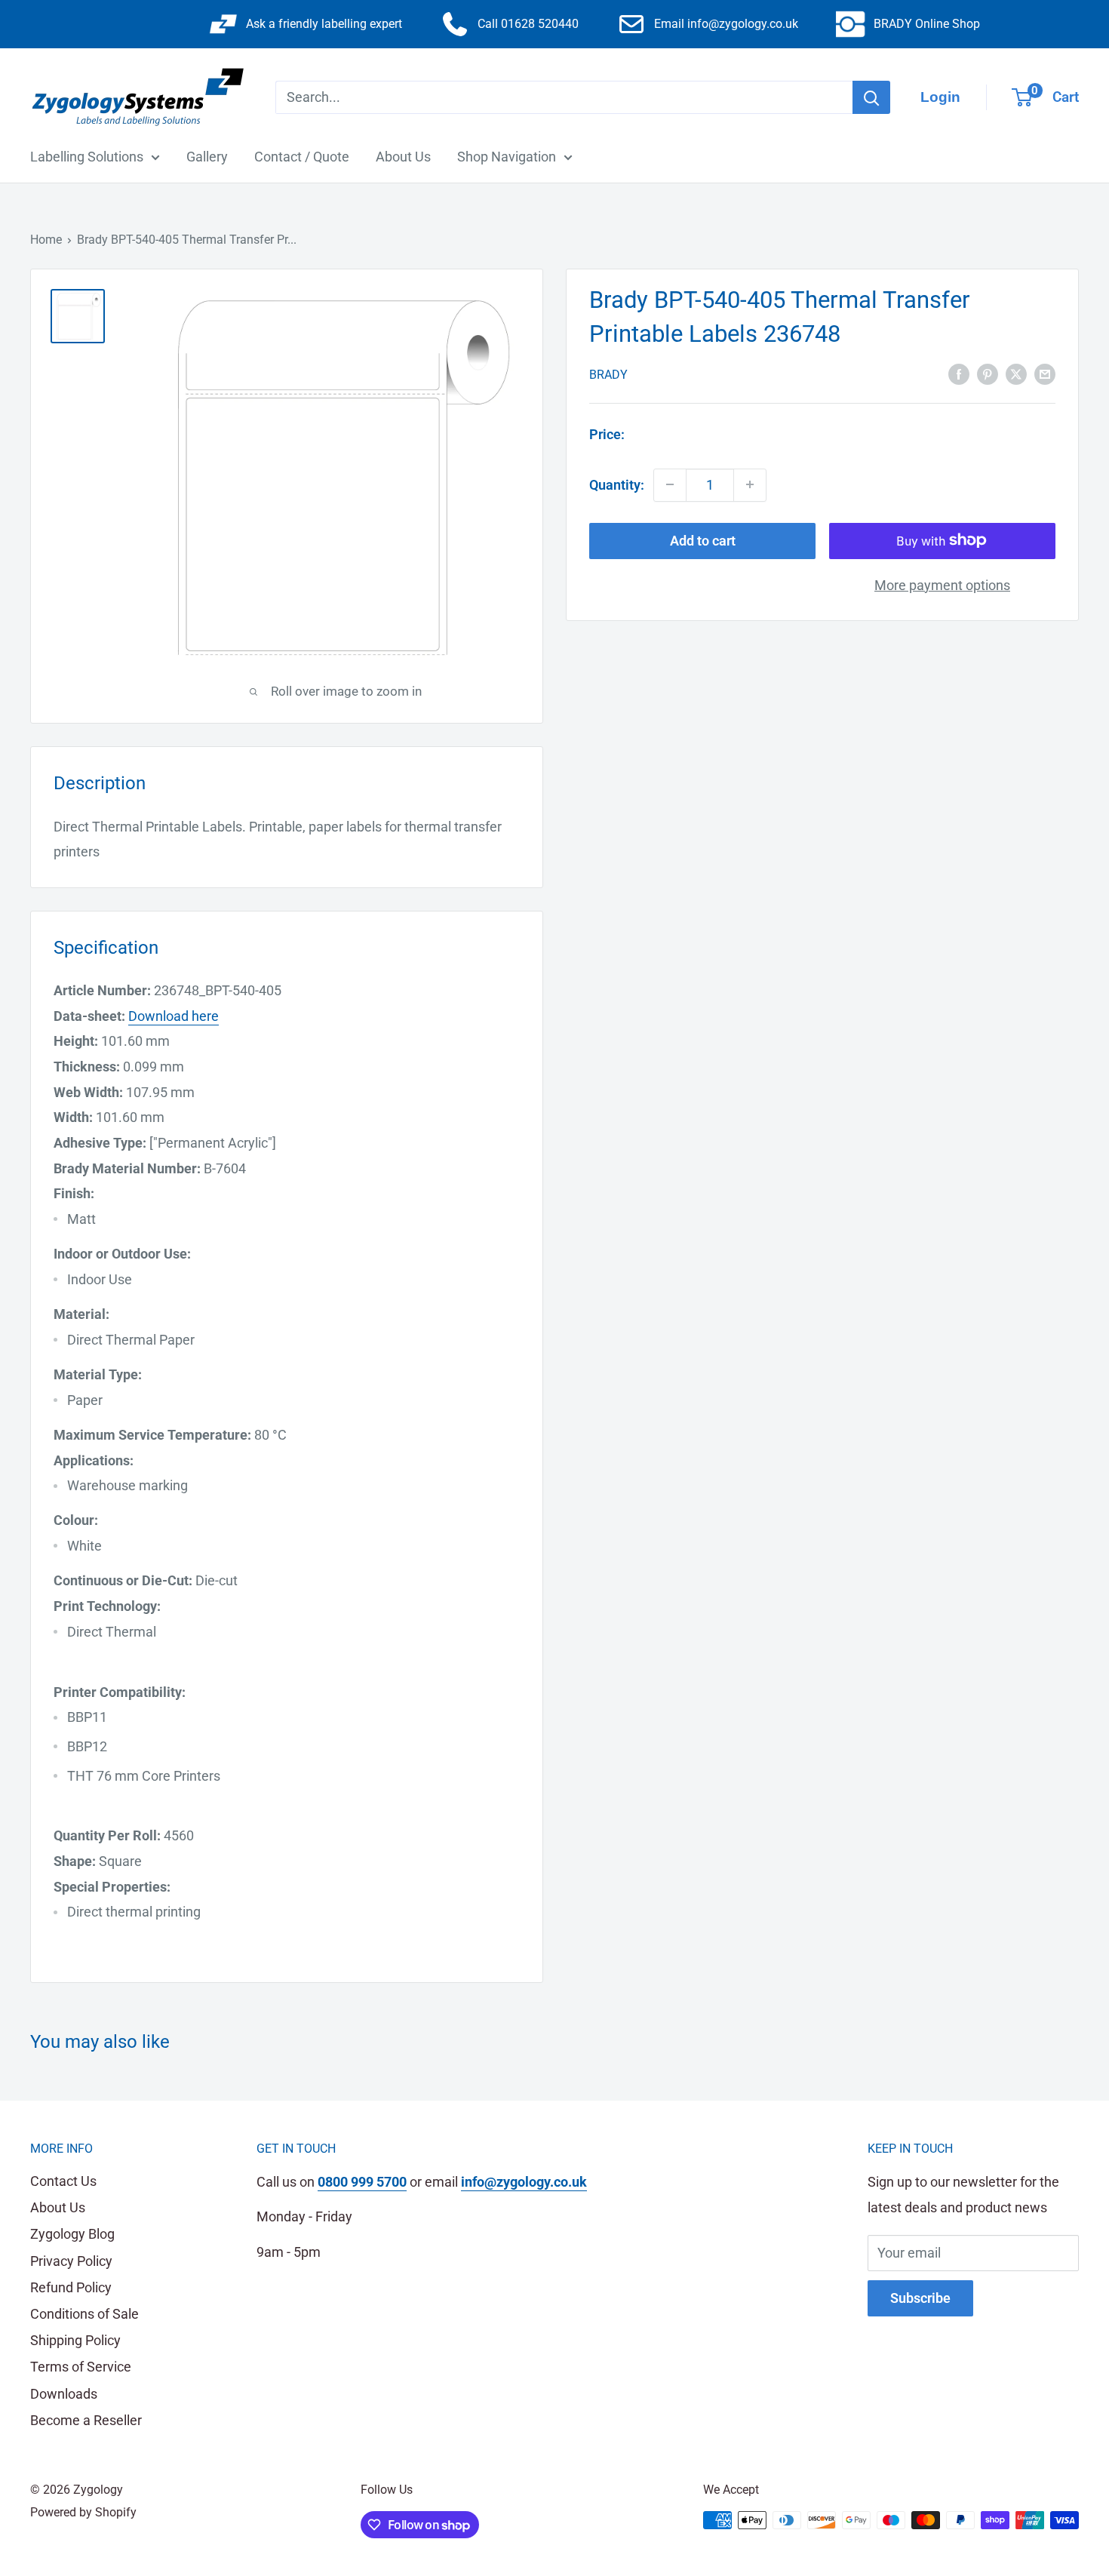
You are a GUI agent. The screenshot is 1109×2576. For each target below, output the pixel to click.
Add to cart (703, 540)
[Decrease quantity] (670, 484)
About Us (403, 157)
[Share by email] (1045, 373)
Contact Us (63, 2181)
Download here (174, 1016)
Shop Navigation (507, 157)
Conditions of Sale (84, 2314)
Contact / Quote (302, 157)
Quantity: (617, 484)
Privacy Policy (71, 2261)
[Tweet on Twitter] (1016, 373)
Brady (608, 374)
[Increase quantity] (750, 484)
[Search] (871, 97)
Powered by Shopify (83, 2512)
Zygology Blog (72, 2234)
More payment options (942, 584)
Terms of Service (81, 2367)
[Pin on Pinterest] (988, 373)
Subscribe (920, 2298)
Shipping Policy (75, 2340)
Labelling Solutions (87, 157)
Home (46, 240)
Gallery (207, 157)
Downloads (64, 2394)
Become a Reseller (86, 2420)
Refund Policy (71, 2287)
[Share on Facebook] (959, 373)
